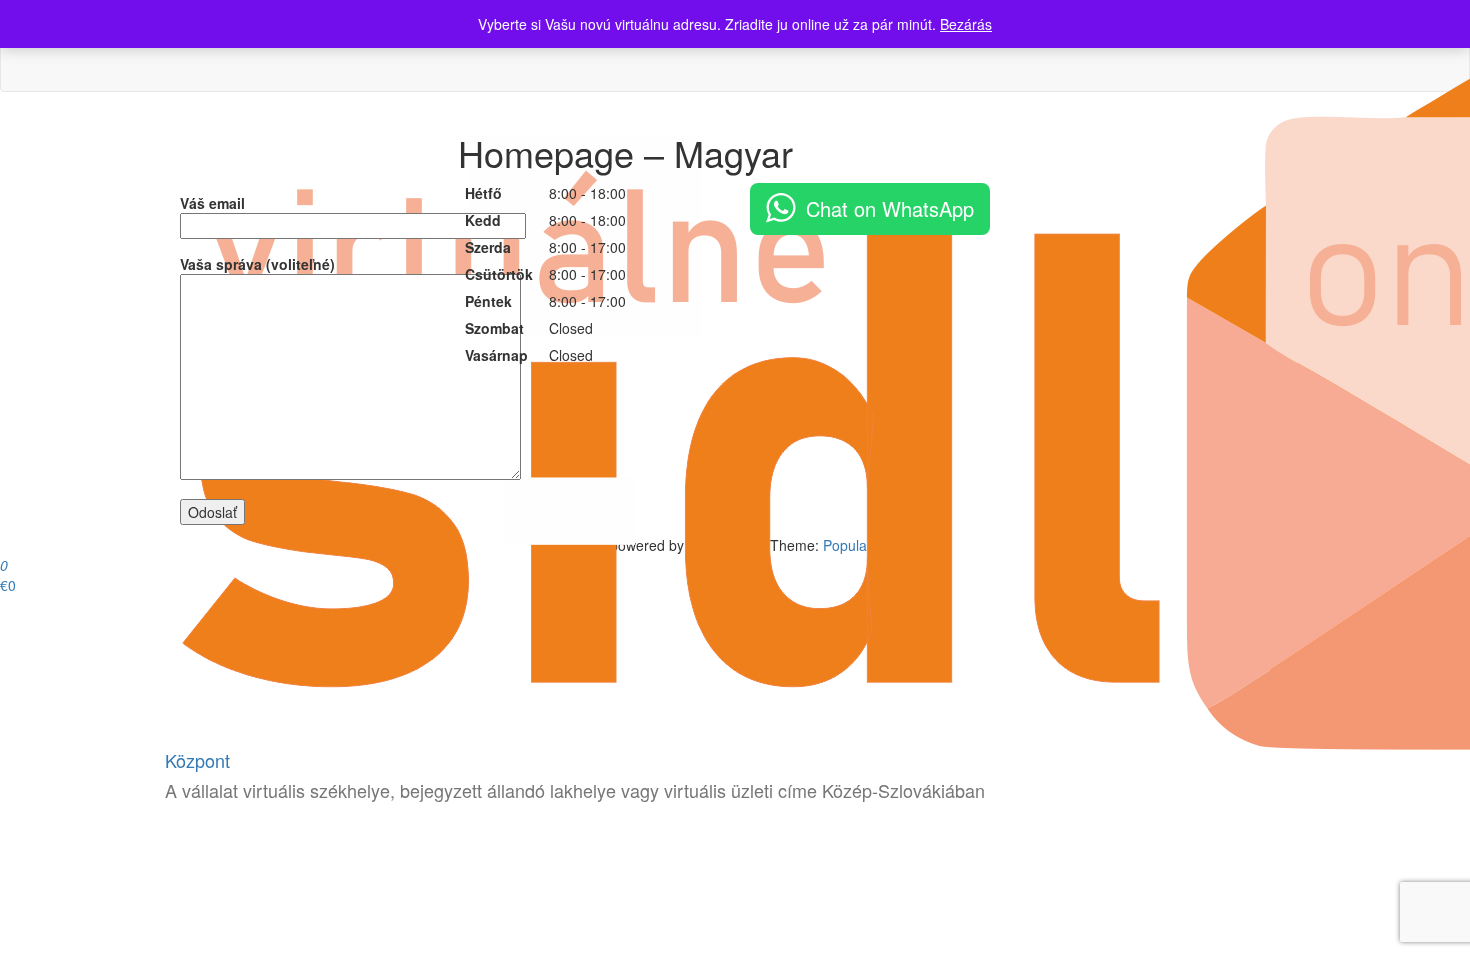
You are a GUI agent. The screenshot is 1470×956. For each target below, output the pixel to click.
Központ (197, 760)
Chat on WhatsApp (890, 208)
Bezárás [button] (966, 24)
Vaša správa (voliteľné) (257, 264)
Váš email (212, 203)
